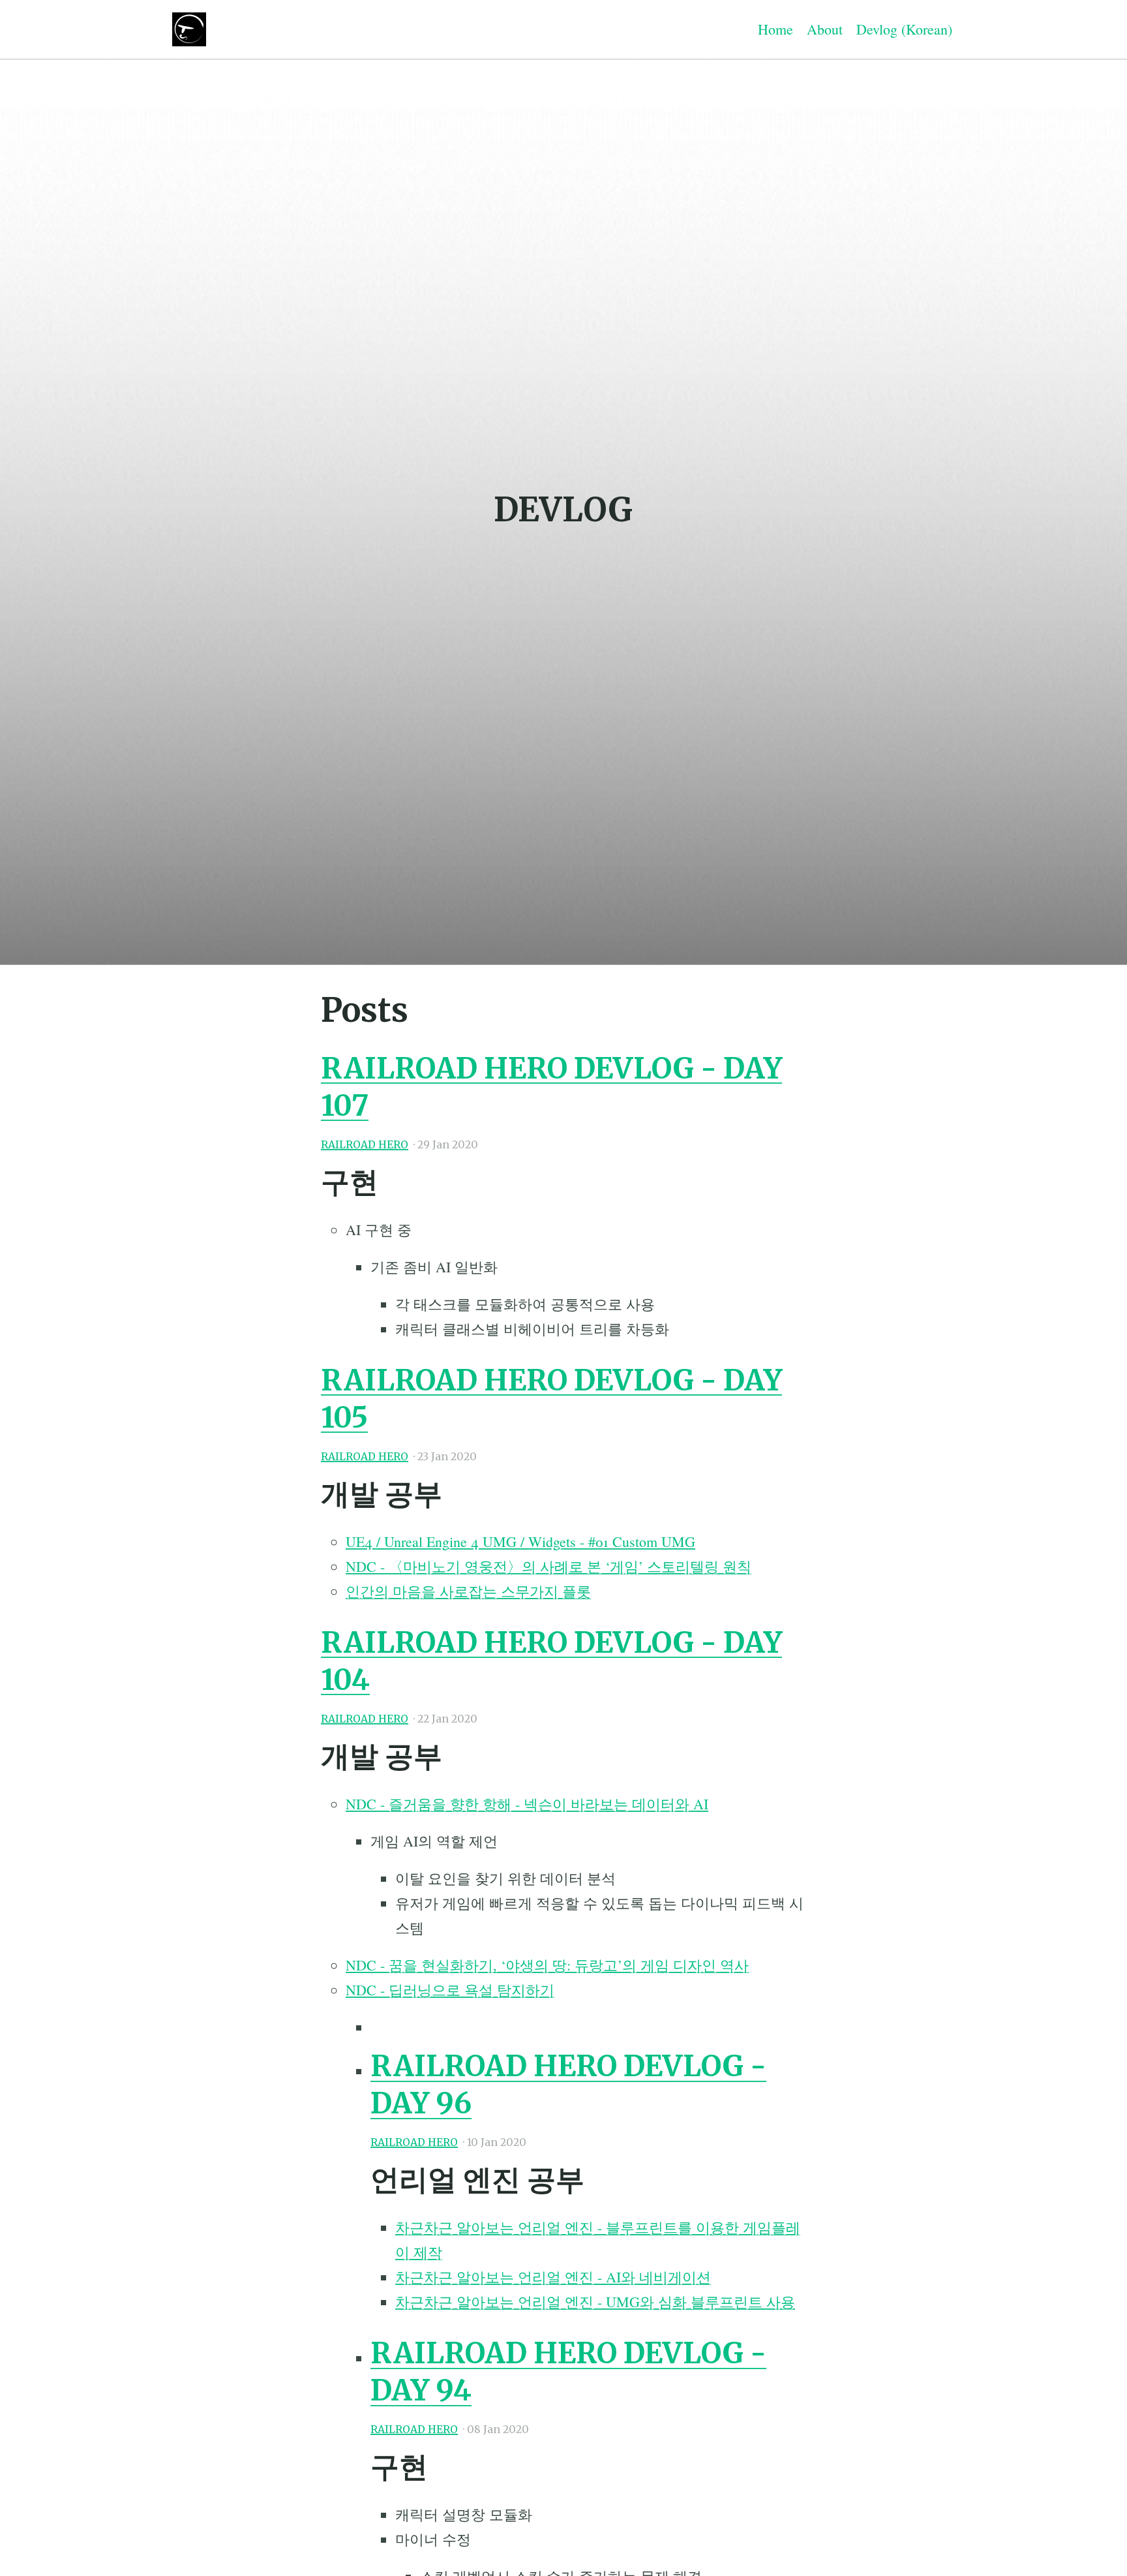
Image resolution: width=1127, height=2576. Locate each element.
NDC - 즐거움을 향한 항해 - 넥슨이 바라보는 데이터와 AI (527, 1804)
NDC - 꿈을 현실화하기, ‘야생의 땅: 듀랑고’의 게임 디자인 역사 (547, 1965)
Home (775, 29)
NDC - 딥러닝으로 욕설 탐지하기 (450, 1990)
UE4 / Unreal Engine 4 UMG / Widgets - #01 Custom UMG (520, 1541)
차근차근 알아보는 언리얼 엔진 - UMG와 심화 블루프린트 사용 (595, 2302)
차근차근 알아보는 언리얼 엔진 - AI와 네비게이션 (553, 2277)
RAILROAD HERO (365, 1145)
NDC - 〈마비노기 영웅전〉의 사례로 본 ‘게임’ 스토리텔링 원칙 (548, 1566)
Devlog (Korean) (904, 29)
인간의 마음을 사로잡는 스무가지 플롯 (468, 1591)
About (825, 29)
